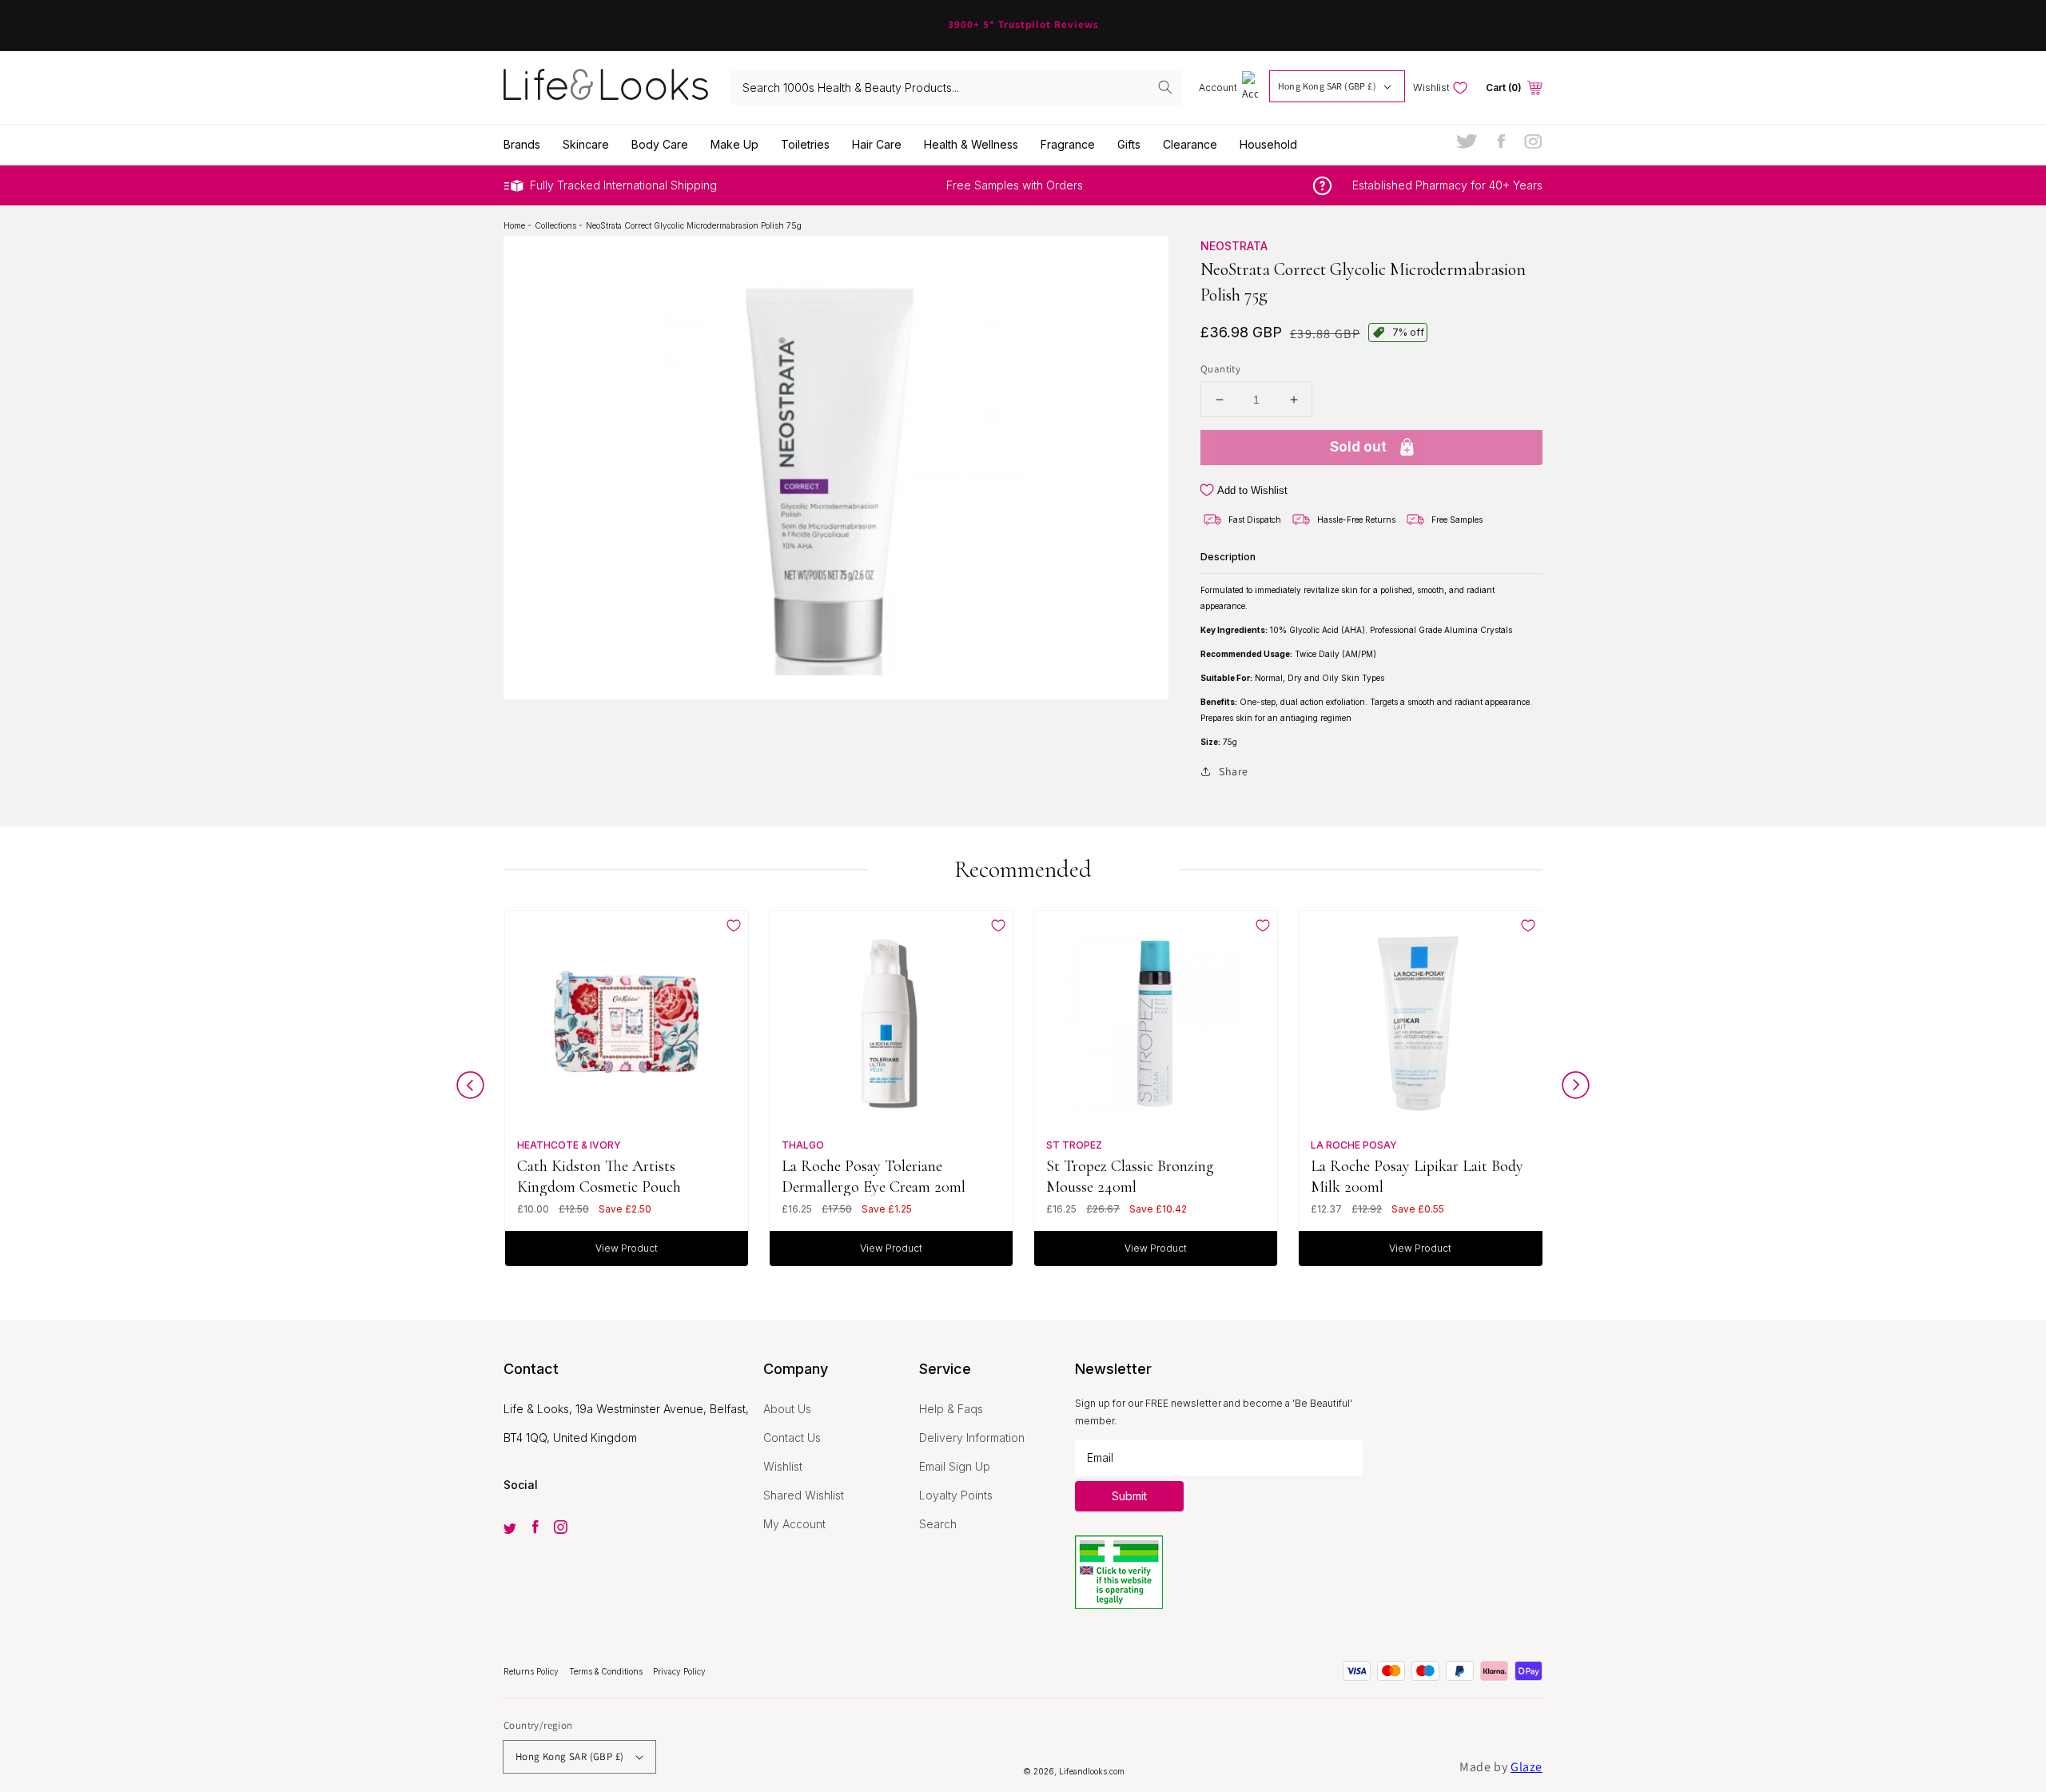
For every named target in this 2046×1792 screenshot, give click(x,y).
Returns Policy (532, 1671)
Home (515, 225)
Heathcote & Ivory (569, 1145)
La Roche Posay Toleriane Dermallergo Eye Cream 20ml (874, 1176)
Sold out (1358, 447)
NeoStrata (1234, 246)
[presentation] (470, 1089)
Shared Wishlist (804, 1495)
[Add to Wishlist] (734, 926)
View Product (627, 1248)
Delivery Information (972, 1438)
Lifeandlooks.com (1092, 1771)
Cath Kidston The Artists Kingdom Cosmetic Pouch (599, 1176)
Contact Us (792, 1438)
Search (938, 1524)
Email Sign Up (955, 1466)
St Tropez (1074, 1145)
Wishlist (783, 1466)
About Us (787, 1409)
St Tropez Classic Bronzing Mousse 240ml (1130, 1176)
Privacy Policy (679, 1671)
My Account (794, 1524)
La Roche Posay (1354, 1145)
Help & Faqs (951, 1409)
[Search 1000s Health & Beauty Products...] (1165, 87)
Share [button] (1234, 771)
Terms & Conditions (607, 1671)
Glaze (1527, 1767)
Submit (1129, 1496)
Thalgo (803, 1145)
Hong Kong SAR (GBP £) (1327, 86)
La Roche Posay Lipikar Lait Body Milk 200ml (1417, 1176)
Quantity (1220, 369)
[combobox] (957, 88)
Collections (557, 225)
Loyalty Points (956, 1495)
